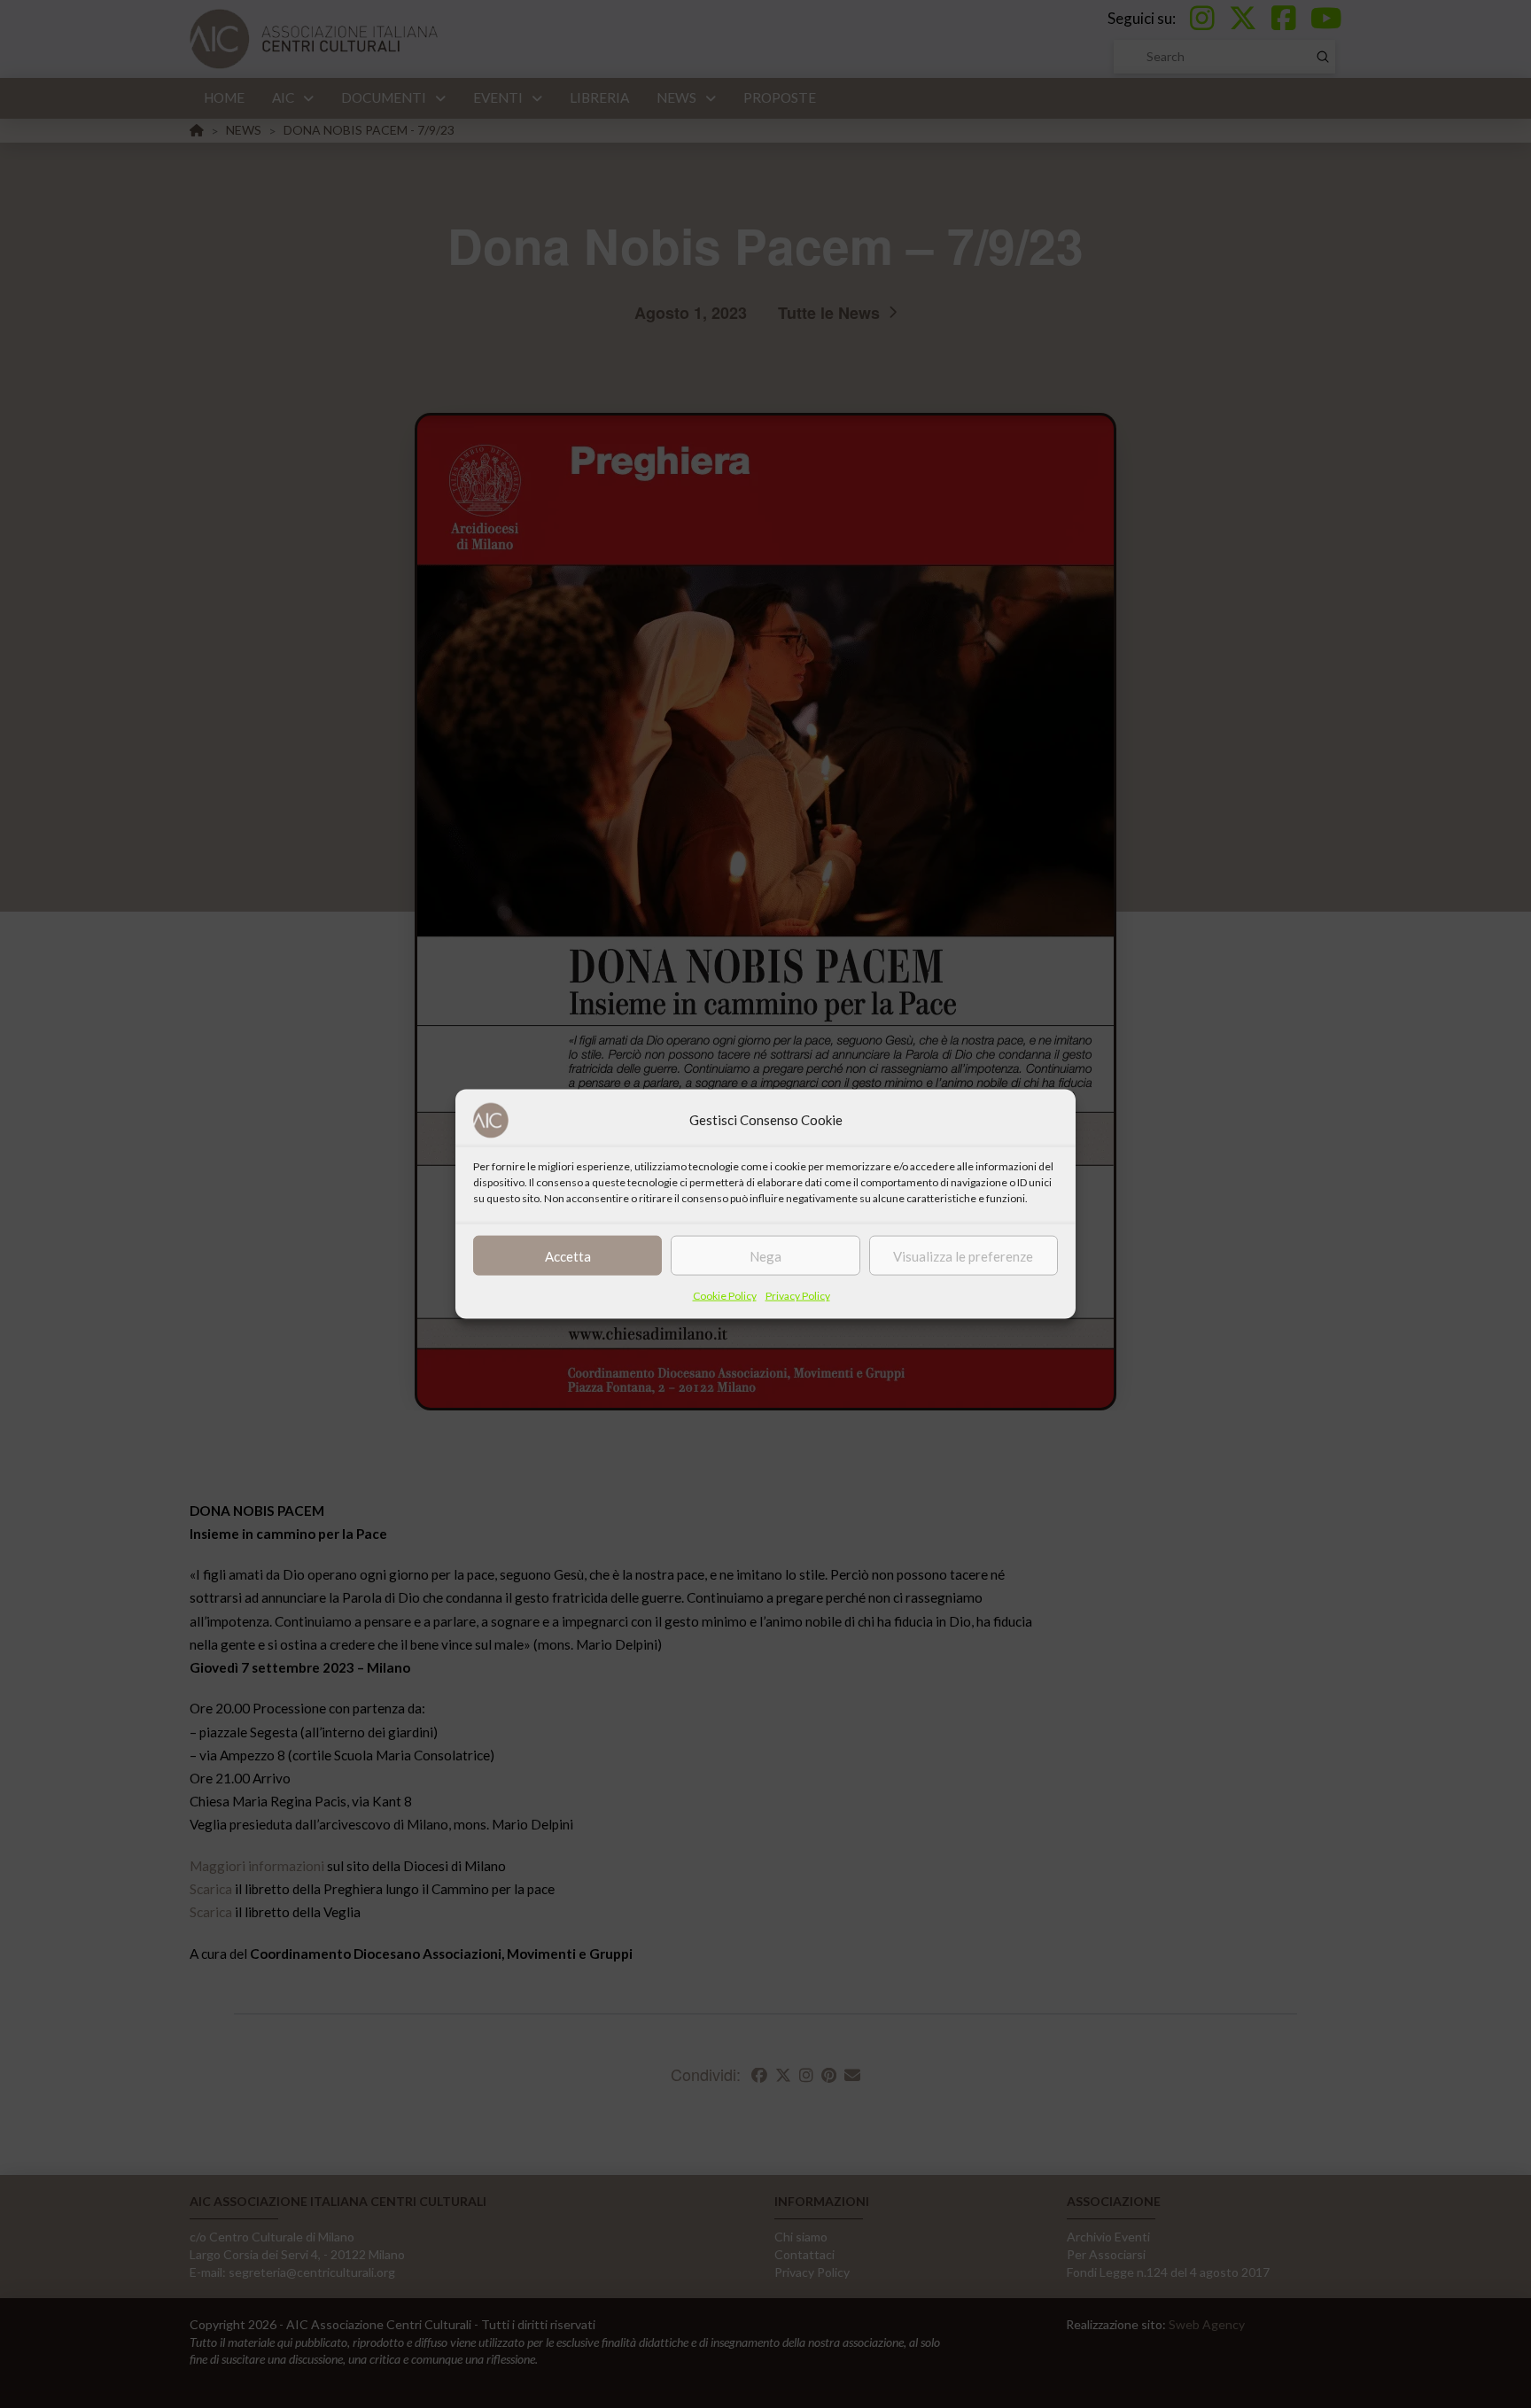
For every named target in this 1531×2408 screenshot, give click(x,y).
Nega (765, 1255)
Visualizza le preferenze (963, 1255)
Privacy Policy (798, 1296)
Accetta (568, 1255)
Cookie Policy (725, 1296)
